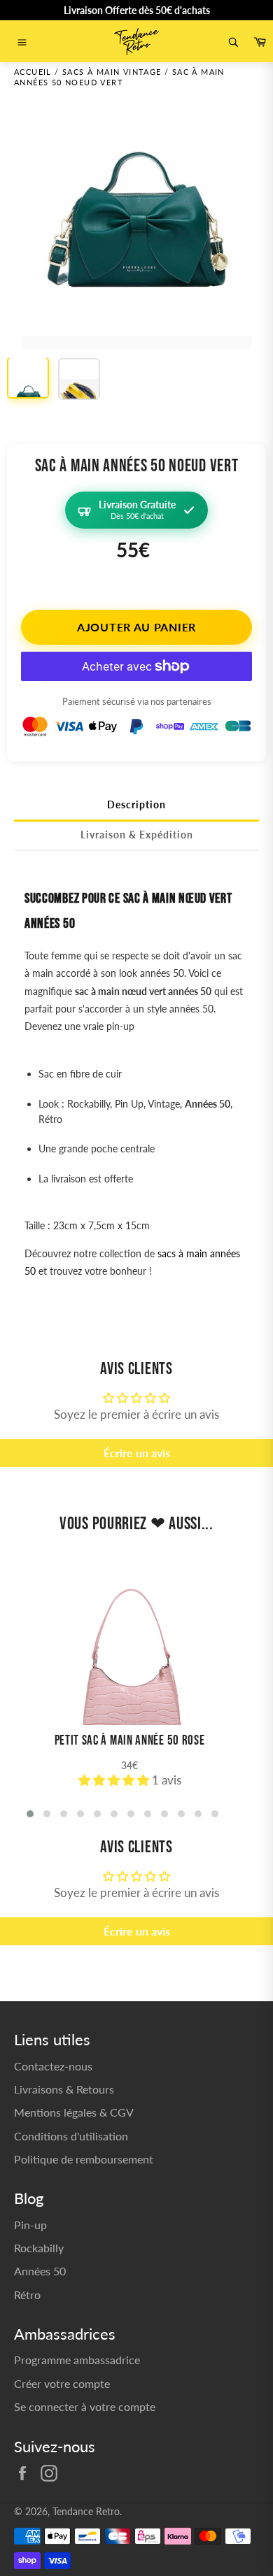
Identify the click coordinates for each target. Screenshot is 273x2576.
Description (136, 804)
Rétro (27, 2295)
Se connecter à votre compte (85, 2406)
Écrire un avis (137, 1453)
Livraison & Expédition (137, 835)
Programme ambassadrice (77, 2360)
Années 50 (40, 2271)
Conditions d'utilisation (71, 2136)
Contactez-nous (53, 2066)
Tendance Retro (86, 2512)
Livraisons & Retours (64, 2089)
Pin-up (30, 2225)
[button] (115, 1780)
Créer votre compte (62, 2383)
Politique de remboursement (84, 2159)
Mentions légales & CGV (74, 2112)
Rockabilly (39, 2248)
